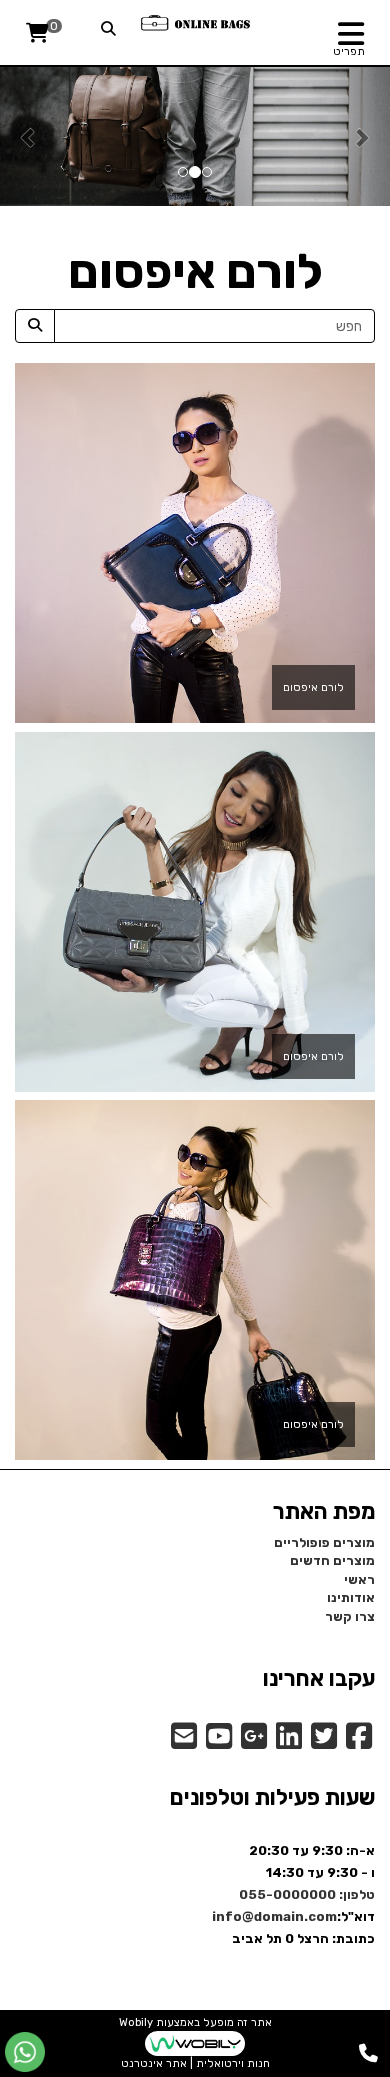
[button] (29, 136)
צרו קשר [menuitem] (350, 1616)
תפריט (349, 51)
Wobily (136, 2022)
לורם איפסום (313, 687)
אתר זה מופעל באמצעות (195, 2043)
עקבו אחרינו (319, 1679)
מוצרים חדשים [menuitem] (332, 1560)
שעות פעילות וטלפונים (272, 1798)
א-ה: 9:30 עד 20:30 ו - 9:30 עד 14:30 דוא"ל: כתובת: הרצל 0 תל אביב (293, 1894)
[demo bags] (195, 22)
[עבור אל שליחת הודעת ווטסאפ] (25, 2052)
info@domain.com (274, 1916)
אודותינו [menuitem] (351, 1597)
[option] (195, 136)
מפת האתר (324, 1512)
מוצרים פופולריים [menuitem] (324, 1542)
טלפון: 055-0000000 (307, 1894)
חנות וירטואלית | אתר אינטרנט (195, 2063)
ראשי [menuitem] (359, 1579)
